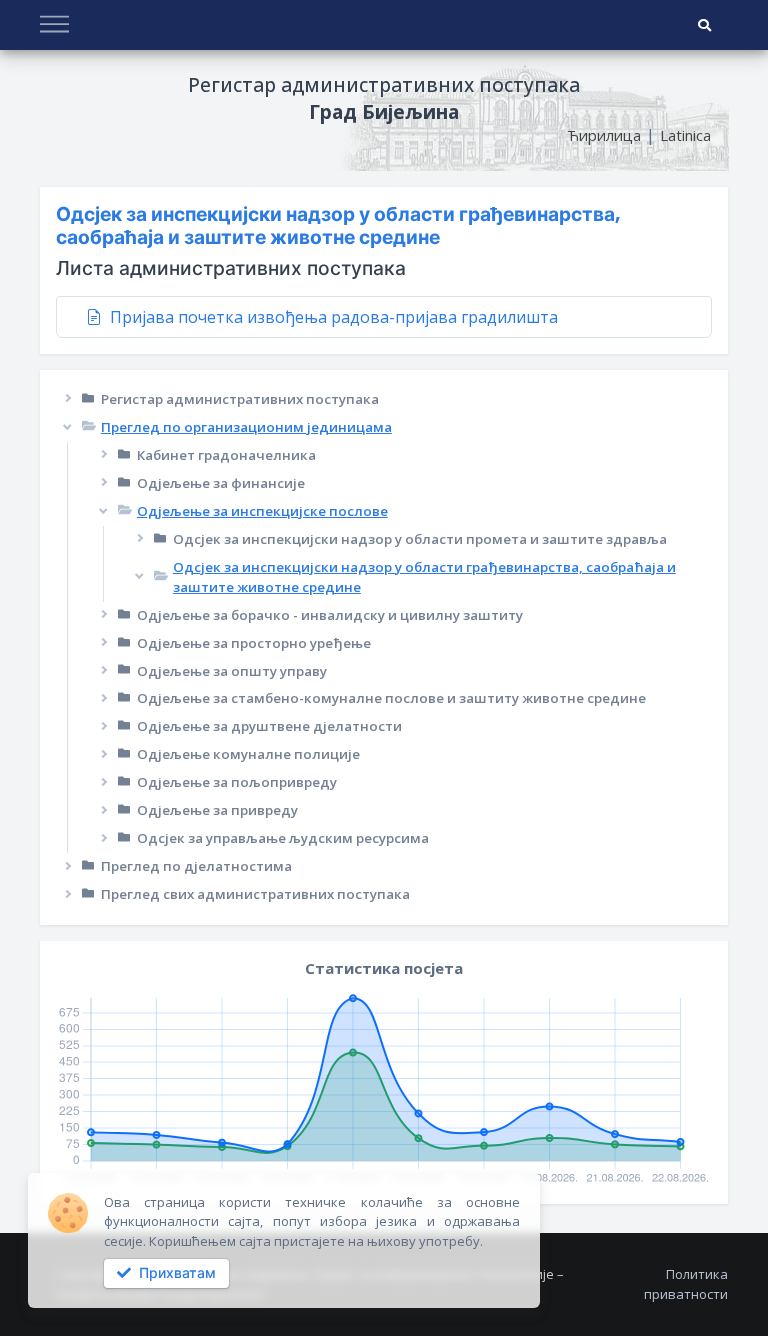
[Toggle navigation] (54, 25)
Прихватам (175, 1273)
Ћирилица (604, 135)
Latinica (685, 135)
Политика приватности (686, 1284)
